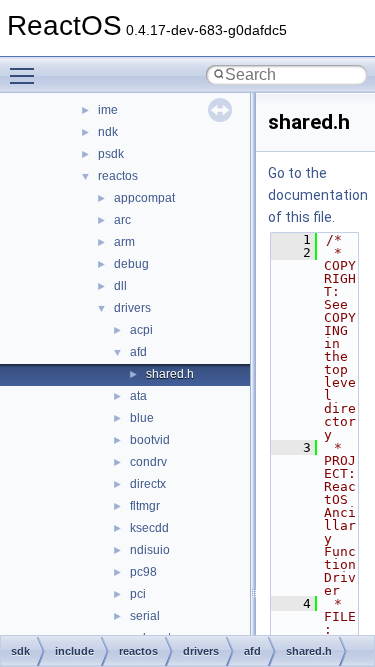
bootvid (150, 440)
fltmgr (145, 506)
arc (122, 220)
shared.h (170, 374)
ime (108, 110)
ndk (108, 132)
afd (138, 352)
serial (145, 616)
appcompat (144, 198)
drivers (132, 308)
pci (138, 594)
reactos (118, 176)
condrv (148, 462)
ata (138, 396)
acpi (141, 330)
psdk (111, 154)
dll (120, 286)
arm (124, 242)
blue (142, 418)
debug (131, 264)
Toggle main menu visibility (26, 75)
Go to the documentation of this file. (318, 195)
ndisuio (150, 550)
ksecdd (149, 528)
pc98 (143, 572)
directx (148, 484)
